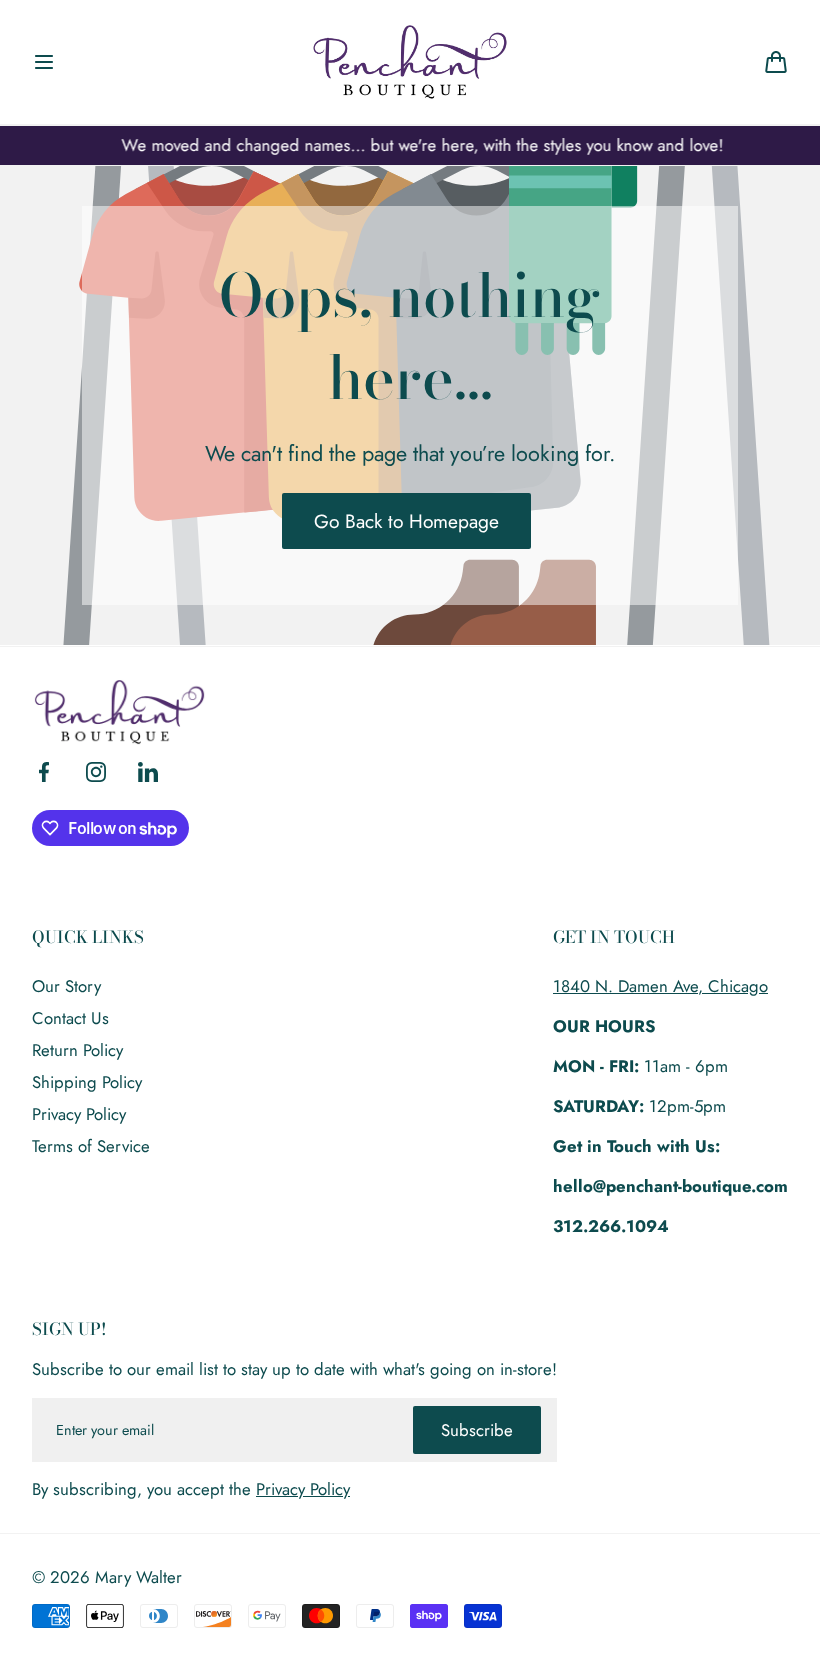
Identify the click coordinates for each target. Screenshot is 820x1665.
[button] (44, 62)
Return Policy (77, 1050)
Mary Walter (138, 1577)
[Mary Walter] (410, 62)
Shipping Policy (87, 1082)
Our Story (66, 986)
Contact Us (70, 1018)
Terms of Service (91, 1146)
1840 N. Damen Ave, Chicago (660, 986)
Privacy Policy (79, 1114)
